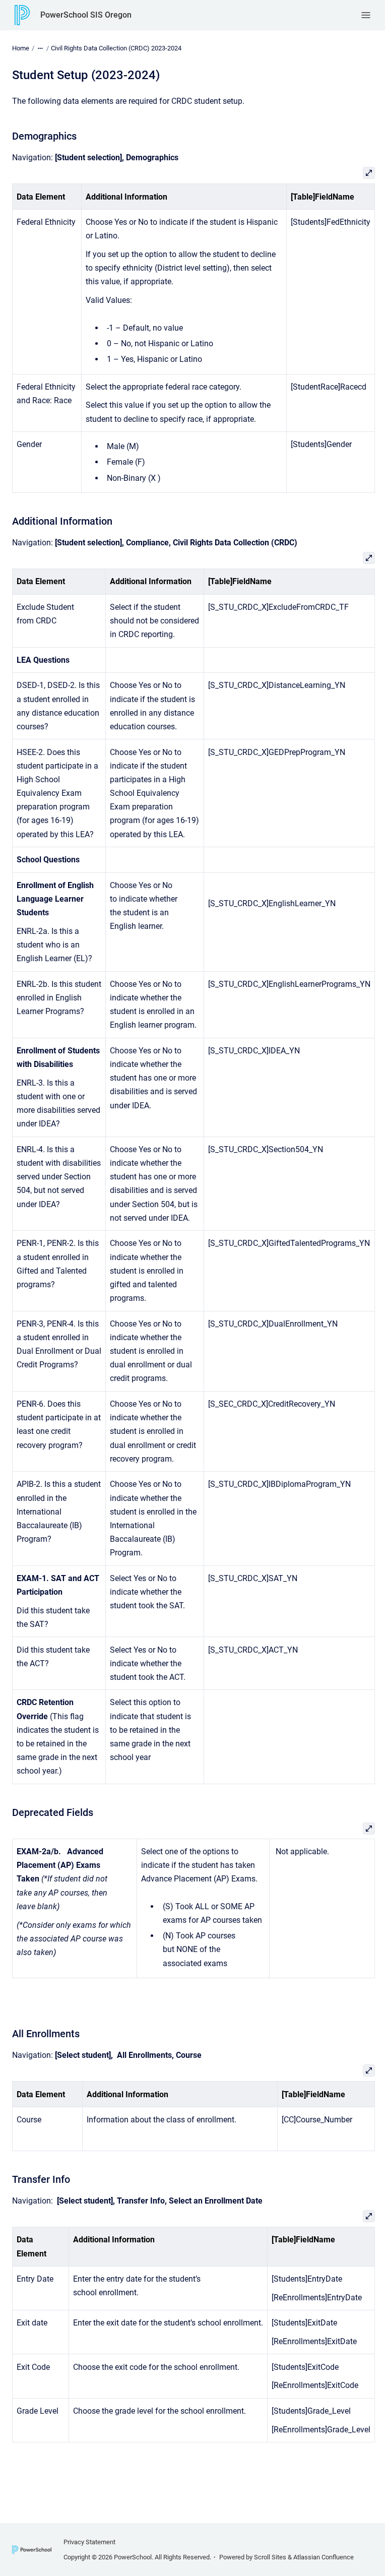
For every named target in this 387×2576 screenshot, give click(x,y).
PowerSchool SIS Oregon (86, 15)
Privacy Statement (89, 2542)
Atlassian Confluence (324, 2557)
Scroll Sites (270, 2557)
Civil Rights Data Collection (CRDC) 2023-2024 (116, 48)
